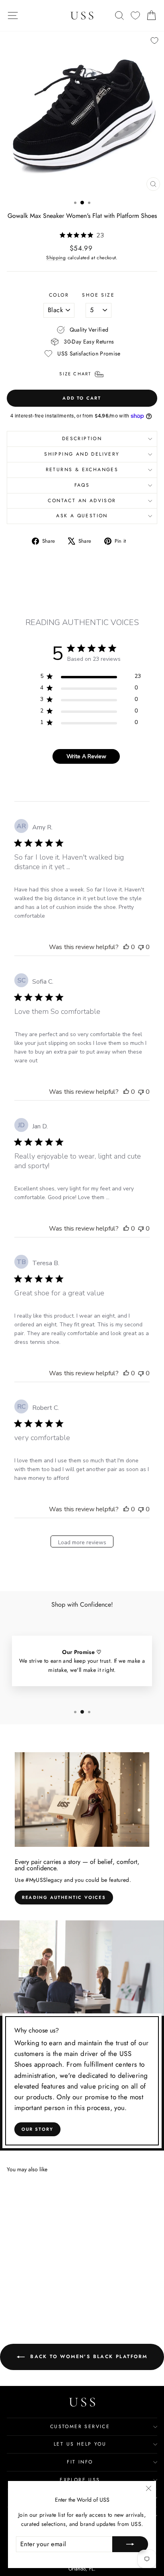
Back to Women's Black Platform (88, 2356)
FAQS (82, 485)
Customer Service (80, 2427)
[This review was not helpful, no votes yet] (141, 947)
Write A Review (86, 756)
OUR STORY (38, 2129)
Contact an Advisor (82, 501)
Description (82, 439)
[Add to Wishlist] (154, 41)
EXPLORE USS (80, 2480)
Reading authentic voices (64, 1897)
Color (59, 295)
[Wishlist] (135, 16)
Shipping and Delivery (82, 454)
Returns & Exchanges (82, 470)
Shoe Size (98, 295)
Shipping (56, 257)
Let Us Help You (80, 2444)
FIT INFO (80, 2462)
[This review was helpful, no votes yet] (126, 947)
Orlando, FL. (82, 2569)
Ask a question (82, 516)
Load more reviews (82, 1542)
